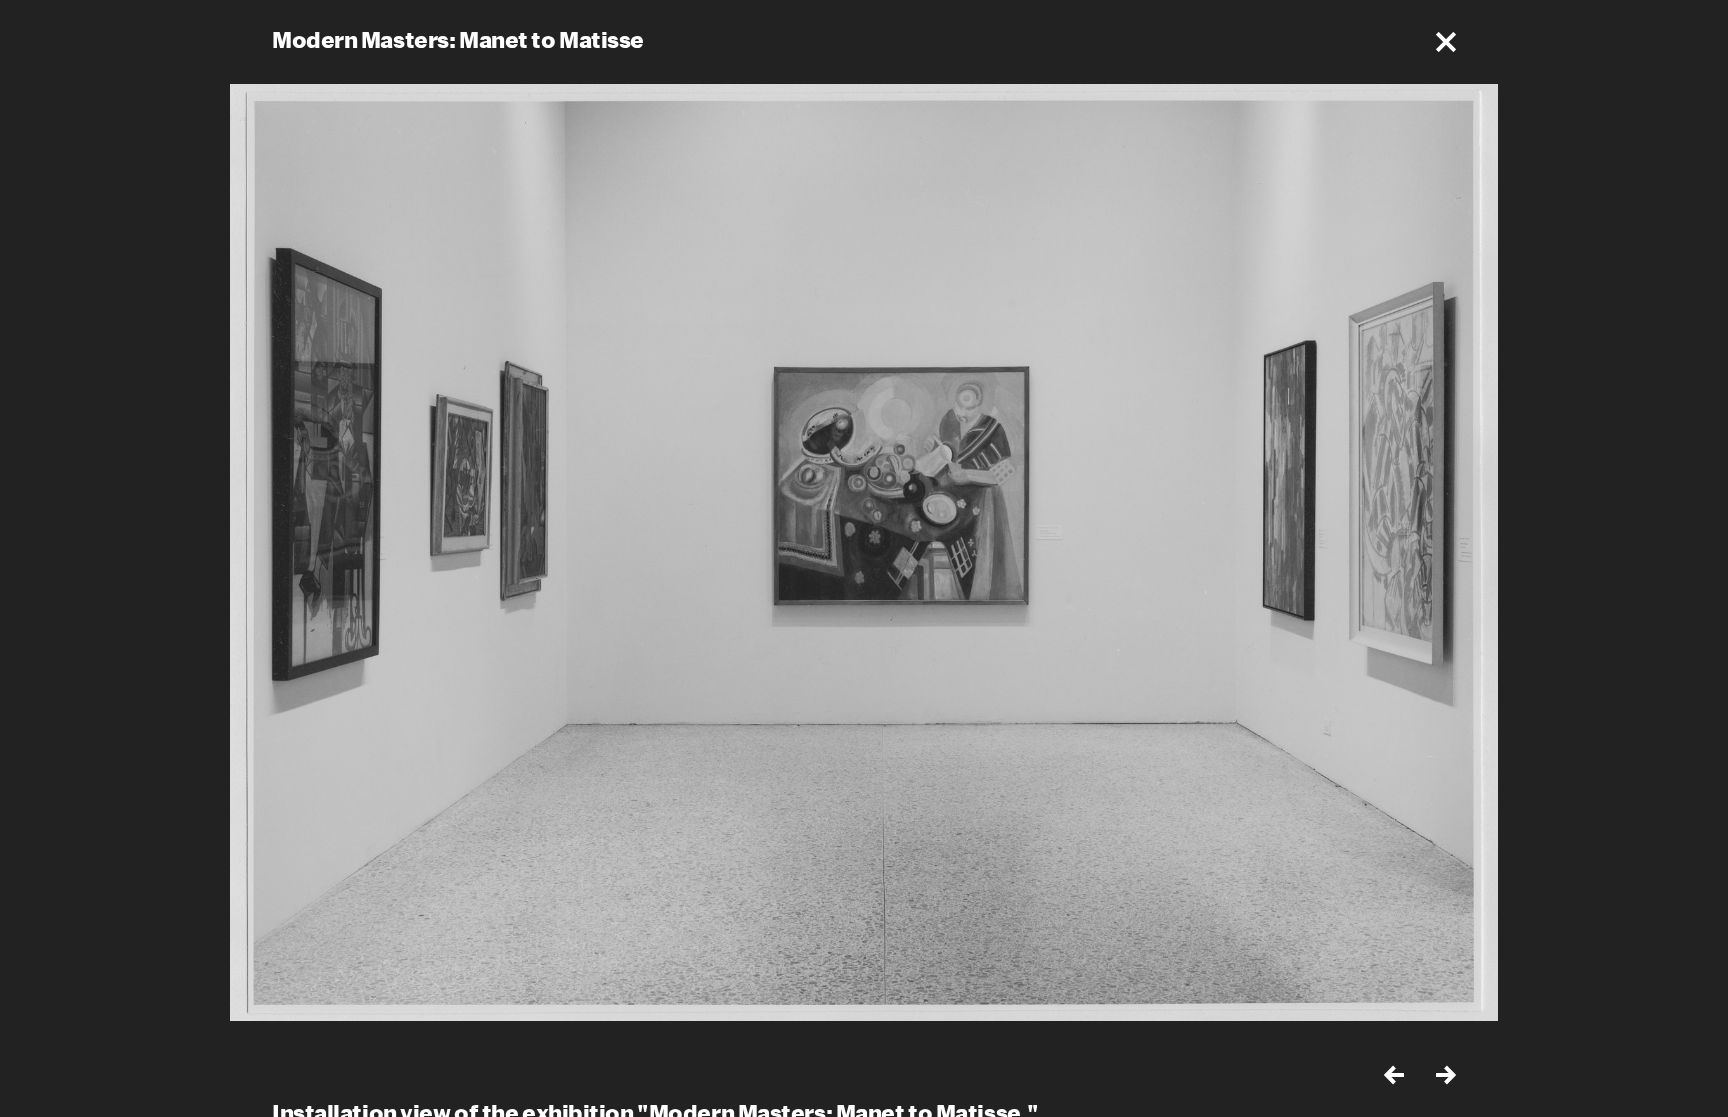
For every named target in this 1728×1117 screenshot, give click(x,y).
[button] (1446, 42)
